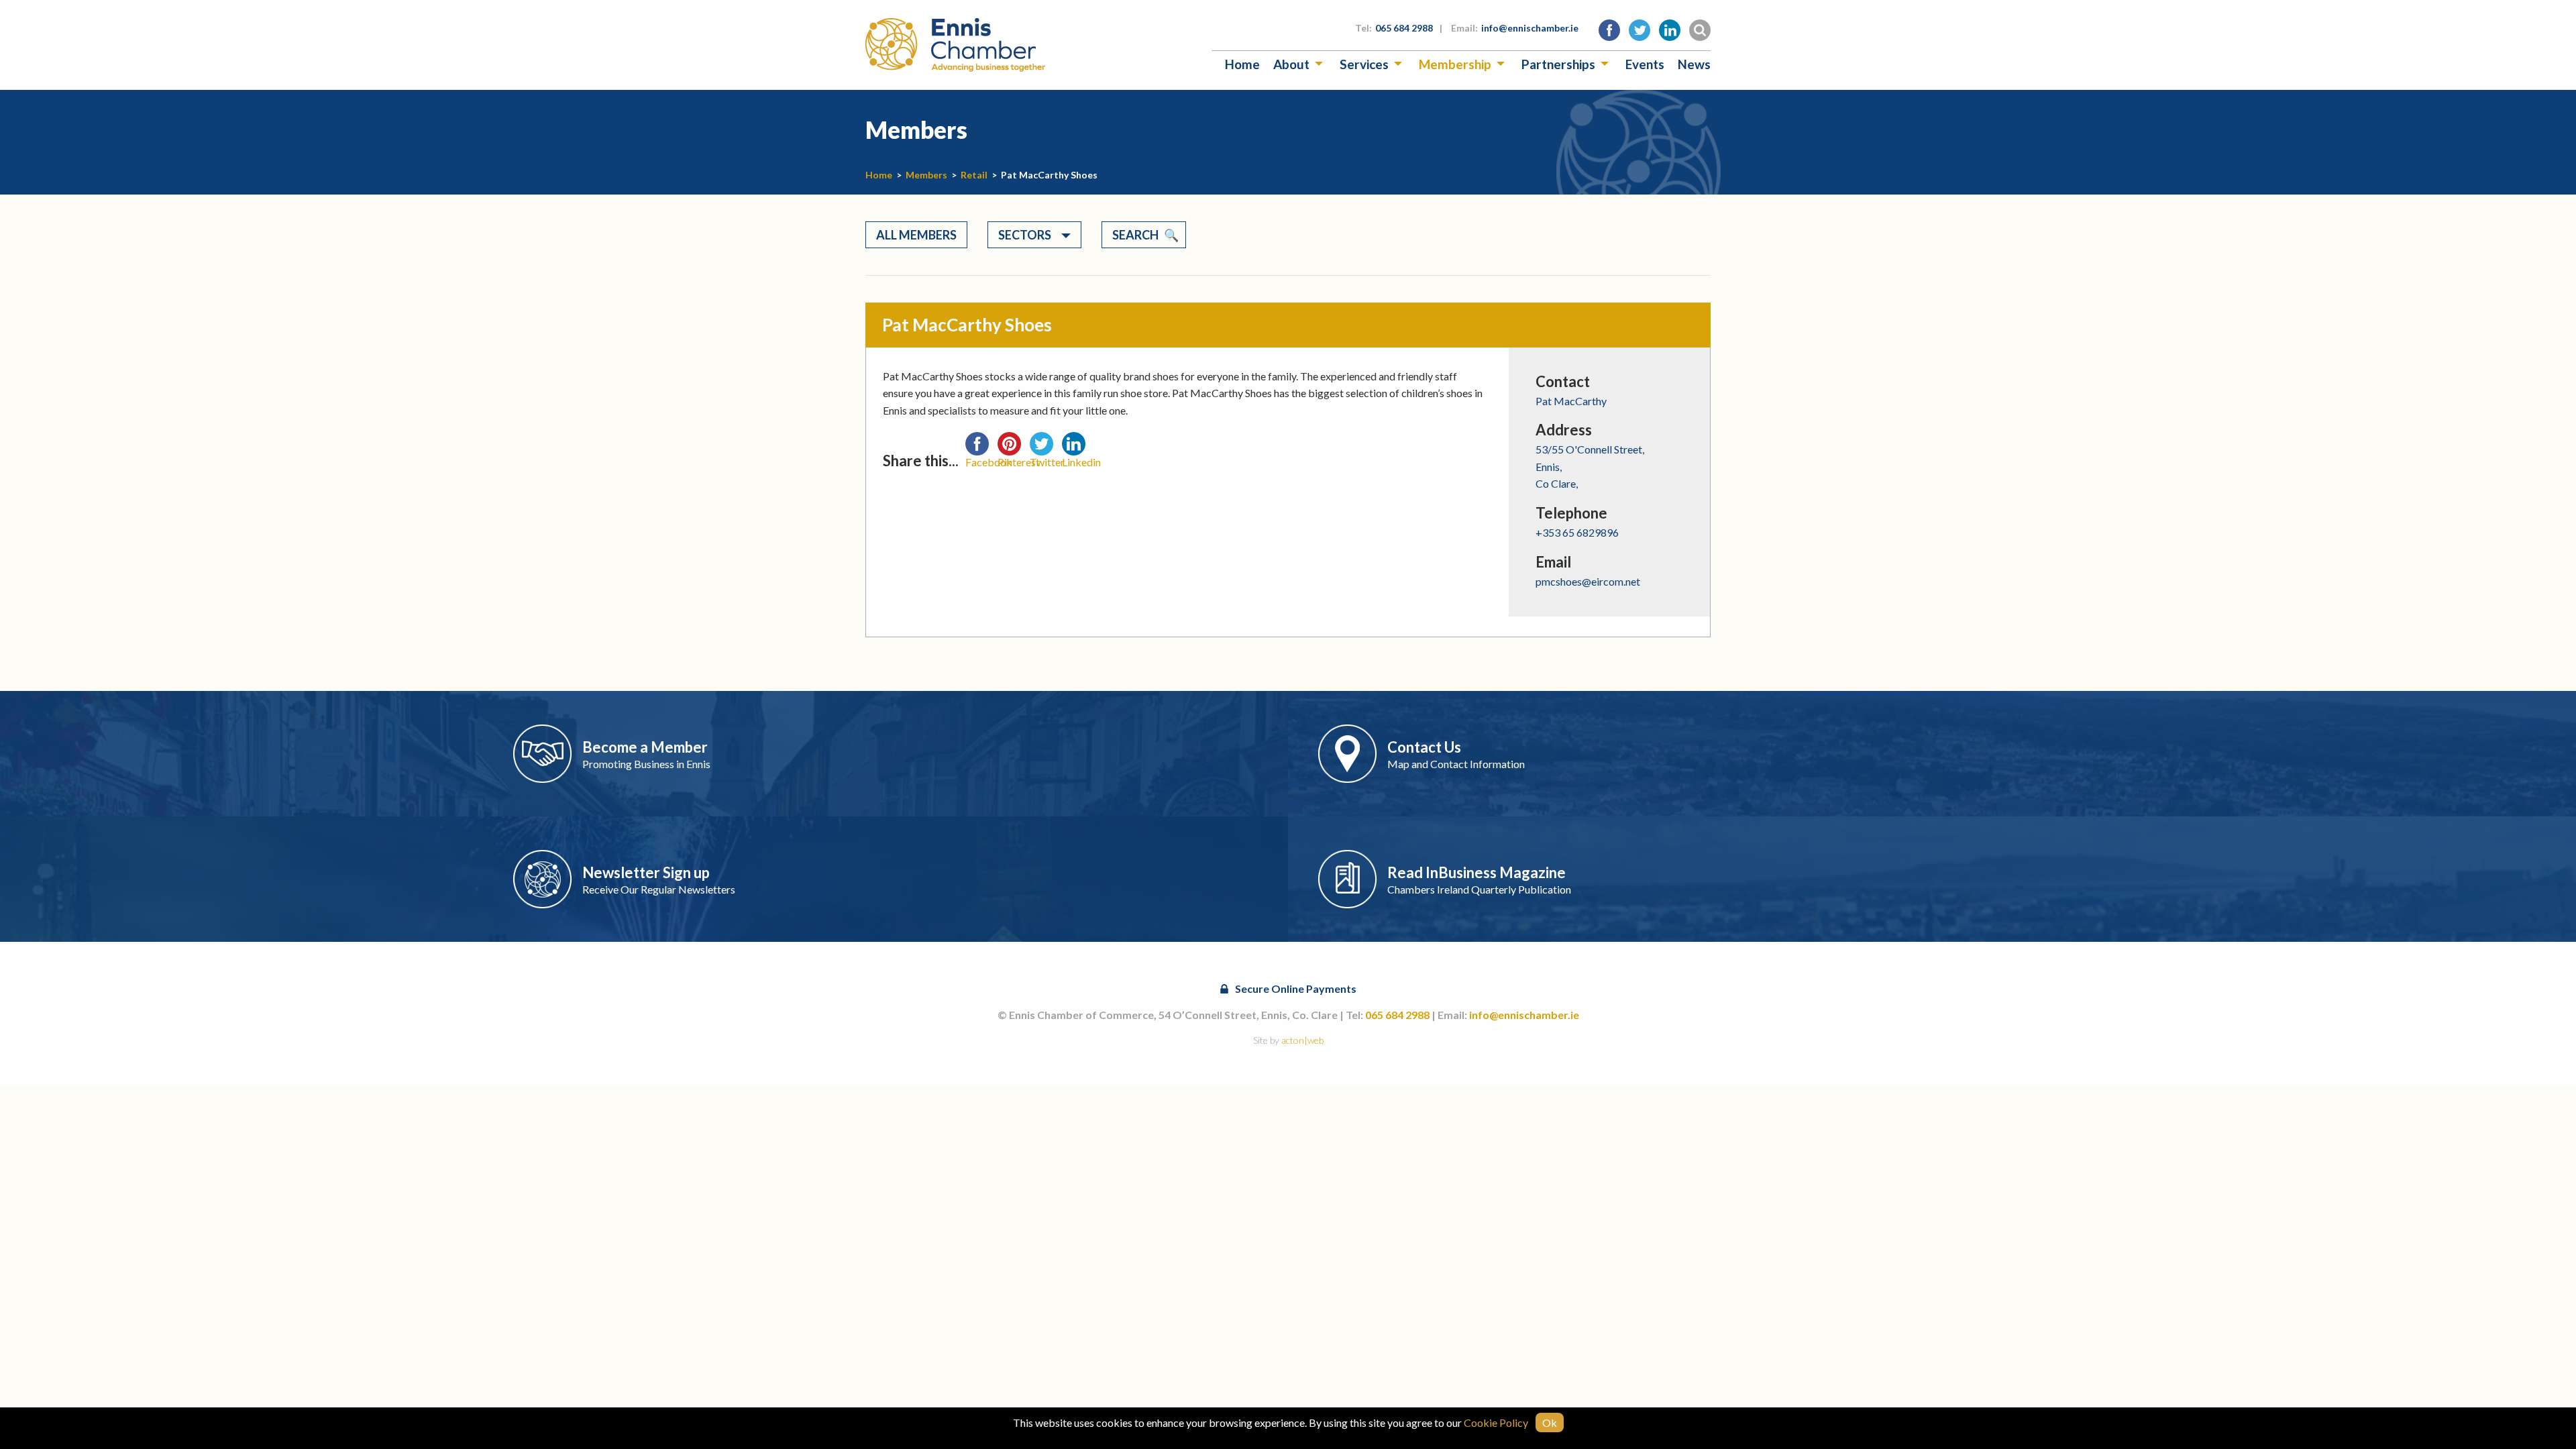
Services (1364, 64)
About (1291, 64)
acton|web (1302, 1040)
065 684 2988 (1404, 28)
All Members (916, 235)
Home (1242, 64)
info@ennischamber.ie (1530, 28)
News (1694, 64)
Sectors (1025, 235)
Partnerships (1558, 64)
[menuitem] (1242, 64)
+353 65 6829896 (1577, 532)
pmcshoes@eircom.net (1588, 581)
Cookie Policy (1496, 1423)
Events (1645, 64)
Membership (1455, 64)
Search (1135, 235)
